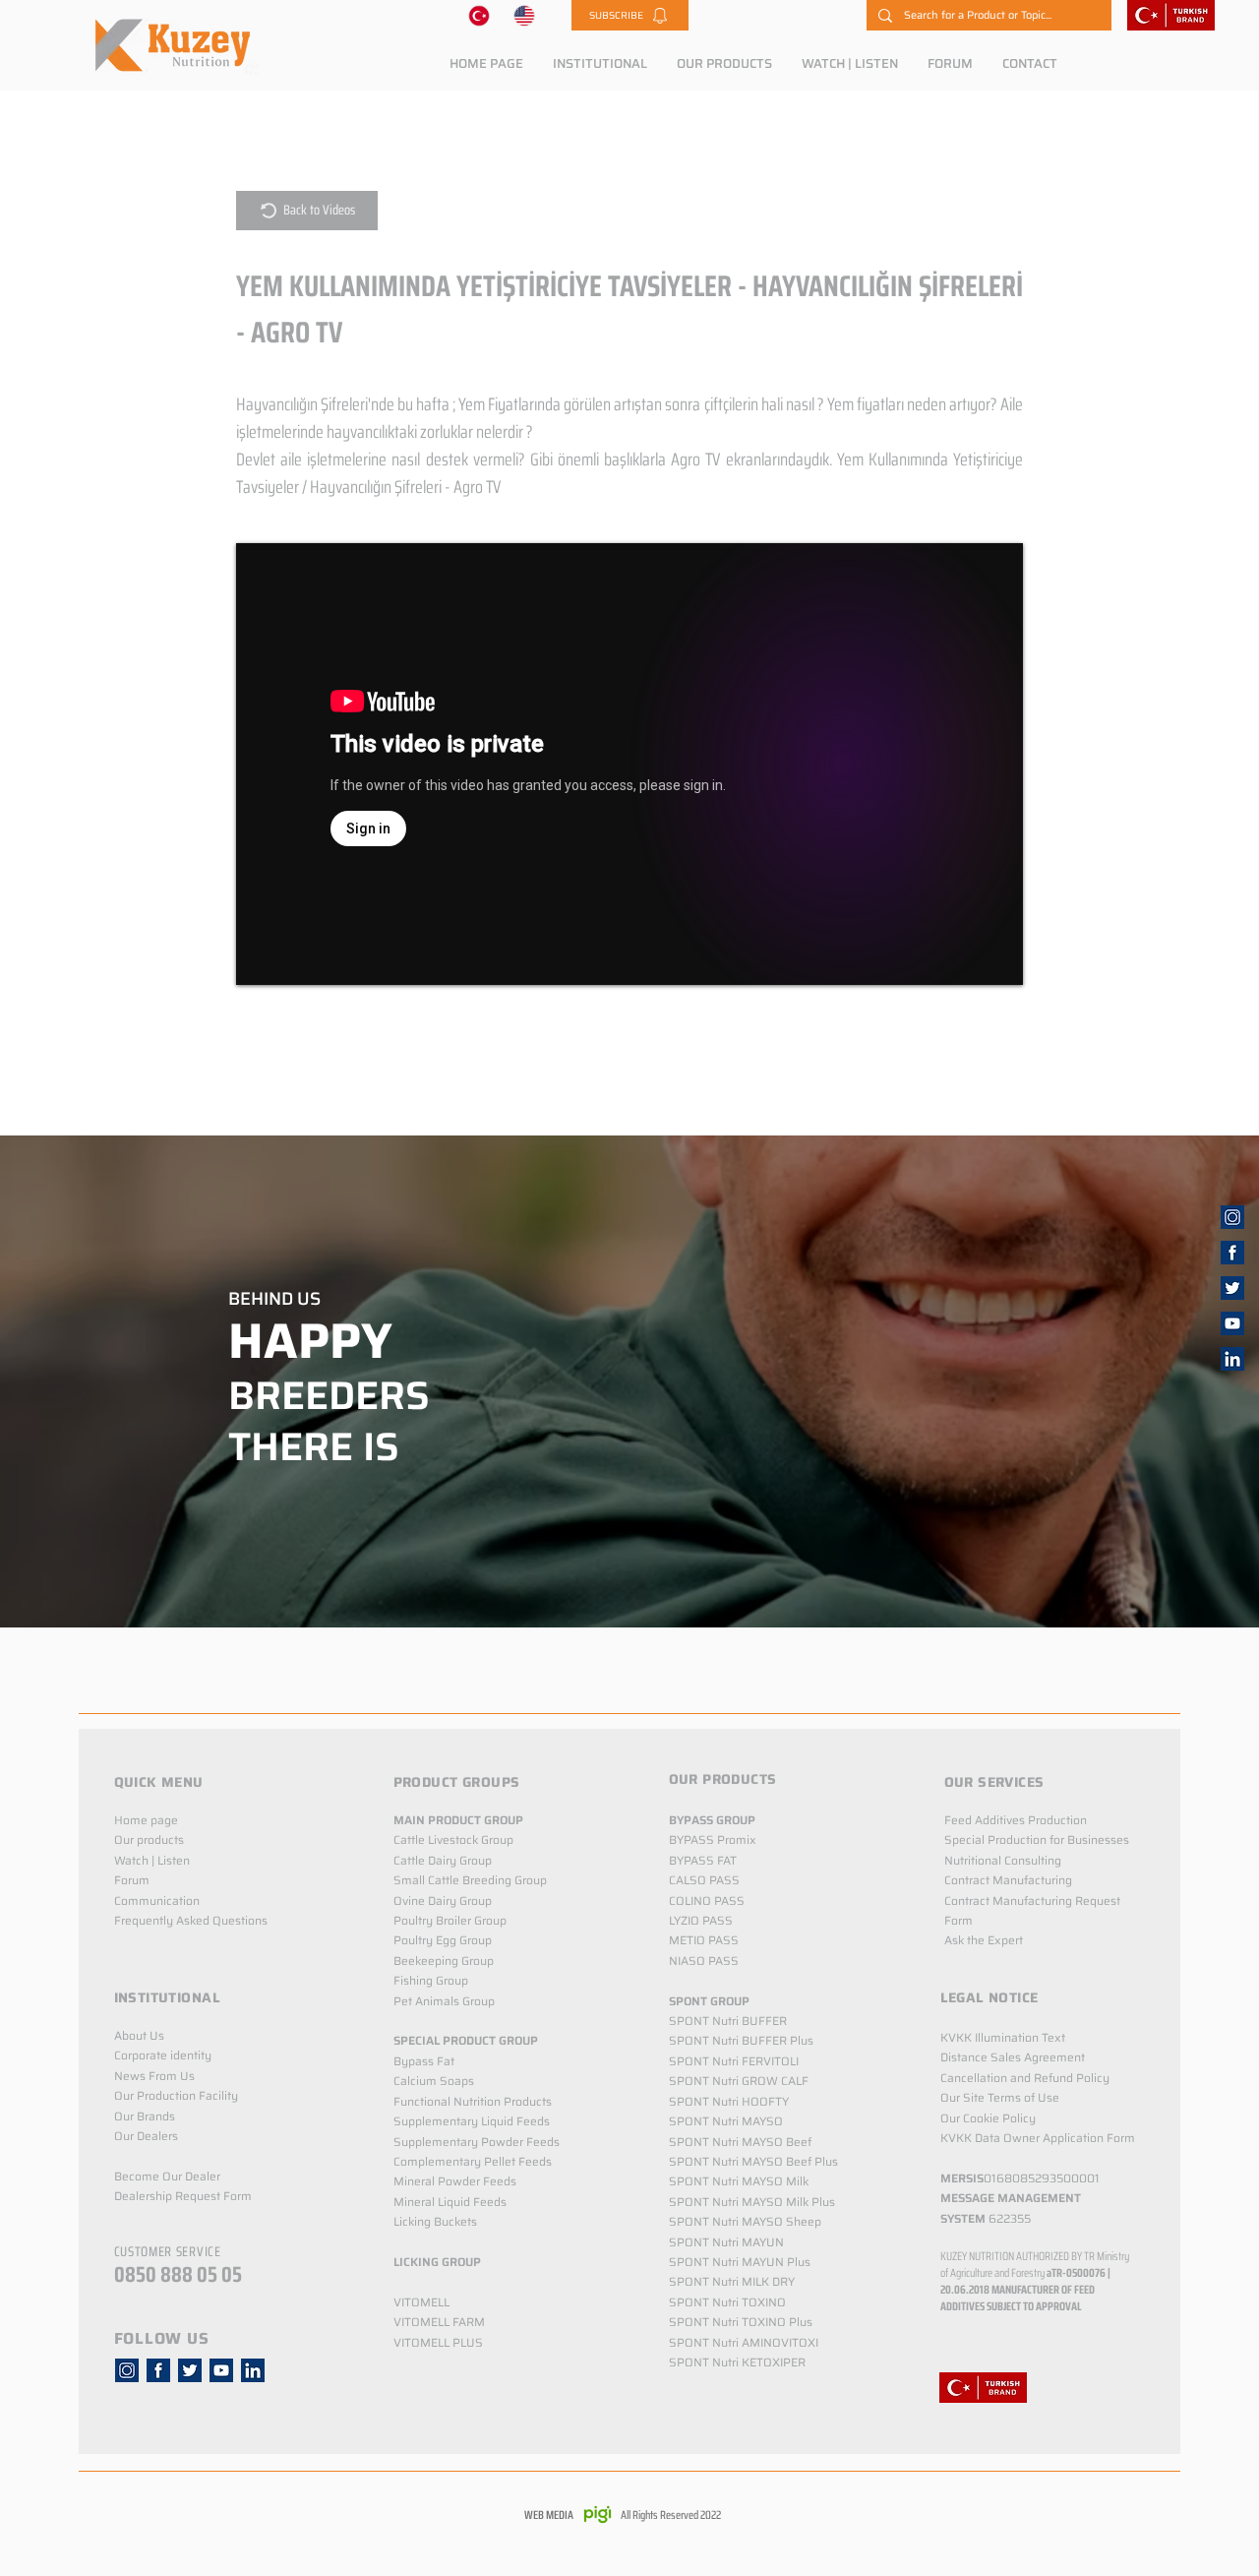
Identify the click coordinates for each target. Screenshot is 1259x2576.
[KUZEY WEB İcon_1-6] (1232, 1217)
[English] (525, 15)
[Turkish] (479, 15)
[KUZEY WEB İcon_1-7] (1232, 1288)
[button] (630, 15)
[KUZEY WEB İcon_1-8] (1232, 1253)
